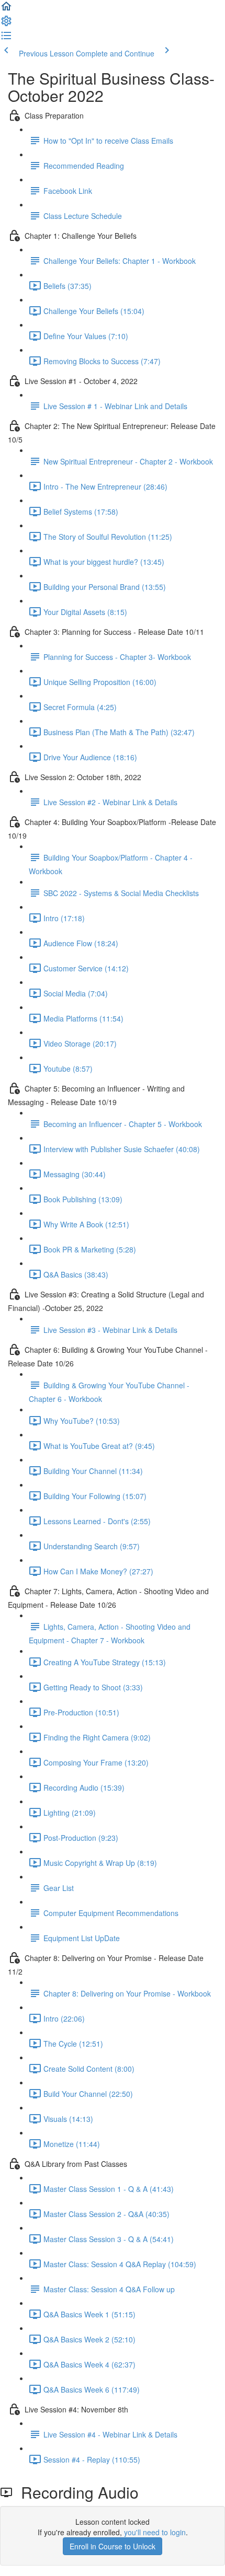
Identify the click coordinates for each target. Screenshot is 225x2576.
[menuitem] (6, 24)
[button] (6, 9)
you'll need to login (155, 2532)
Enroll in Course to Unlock (113, 2546)
